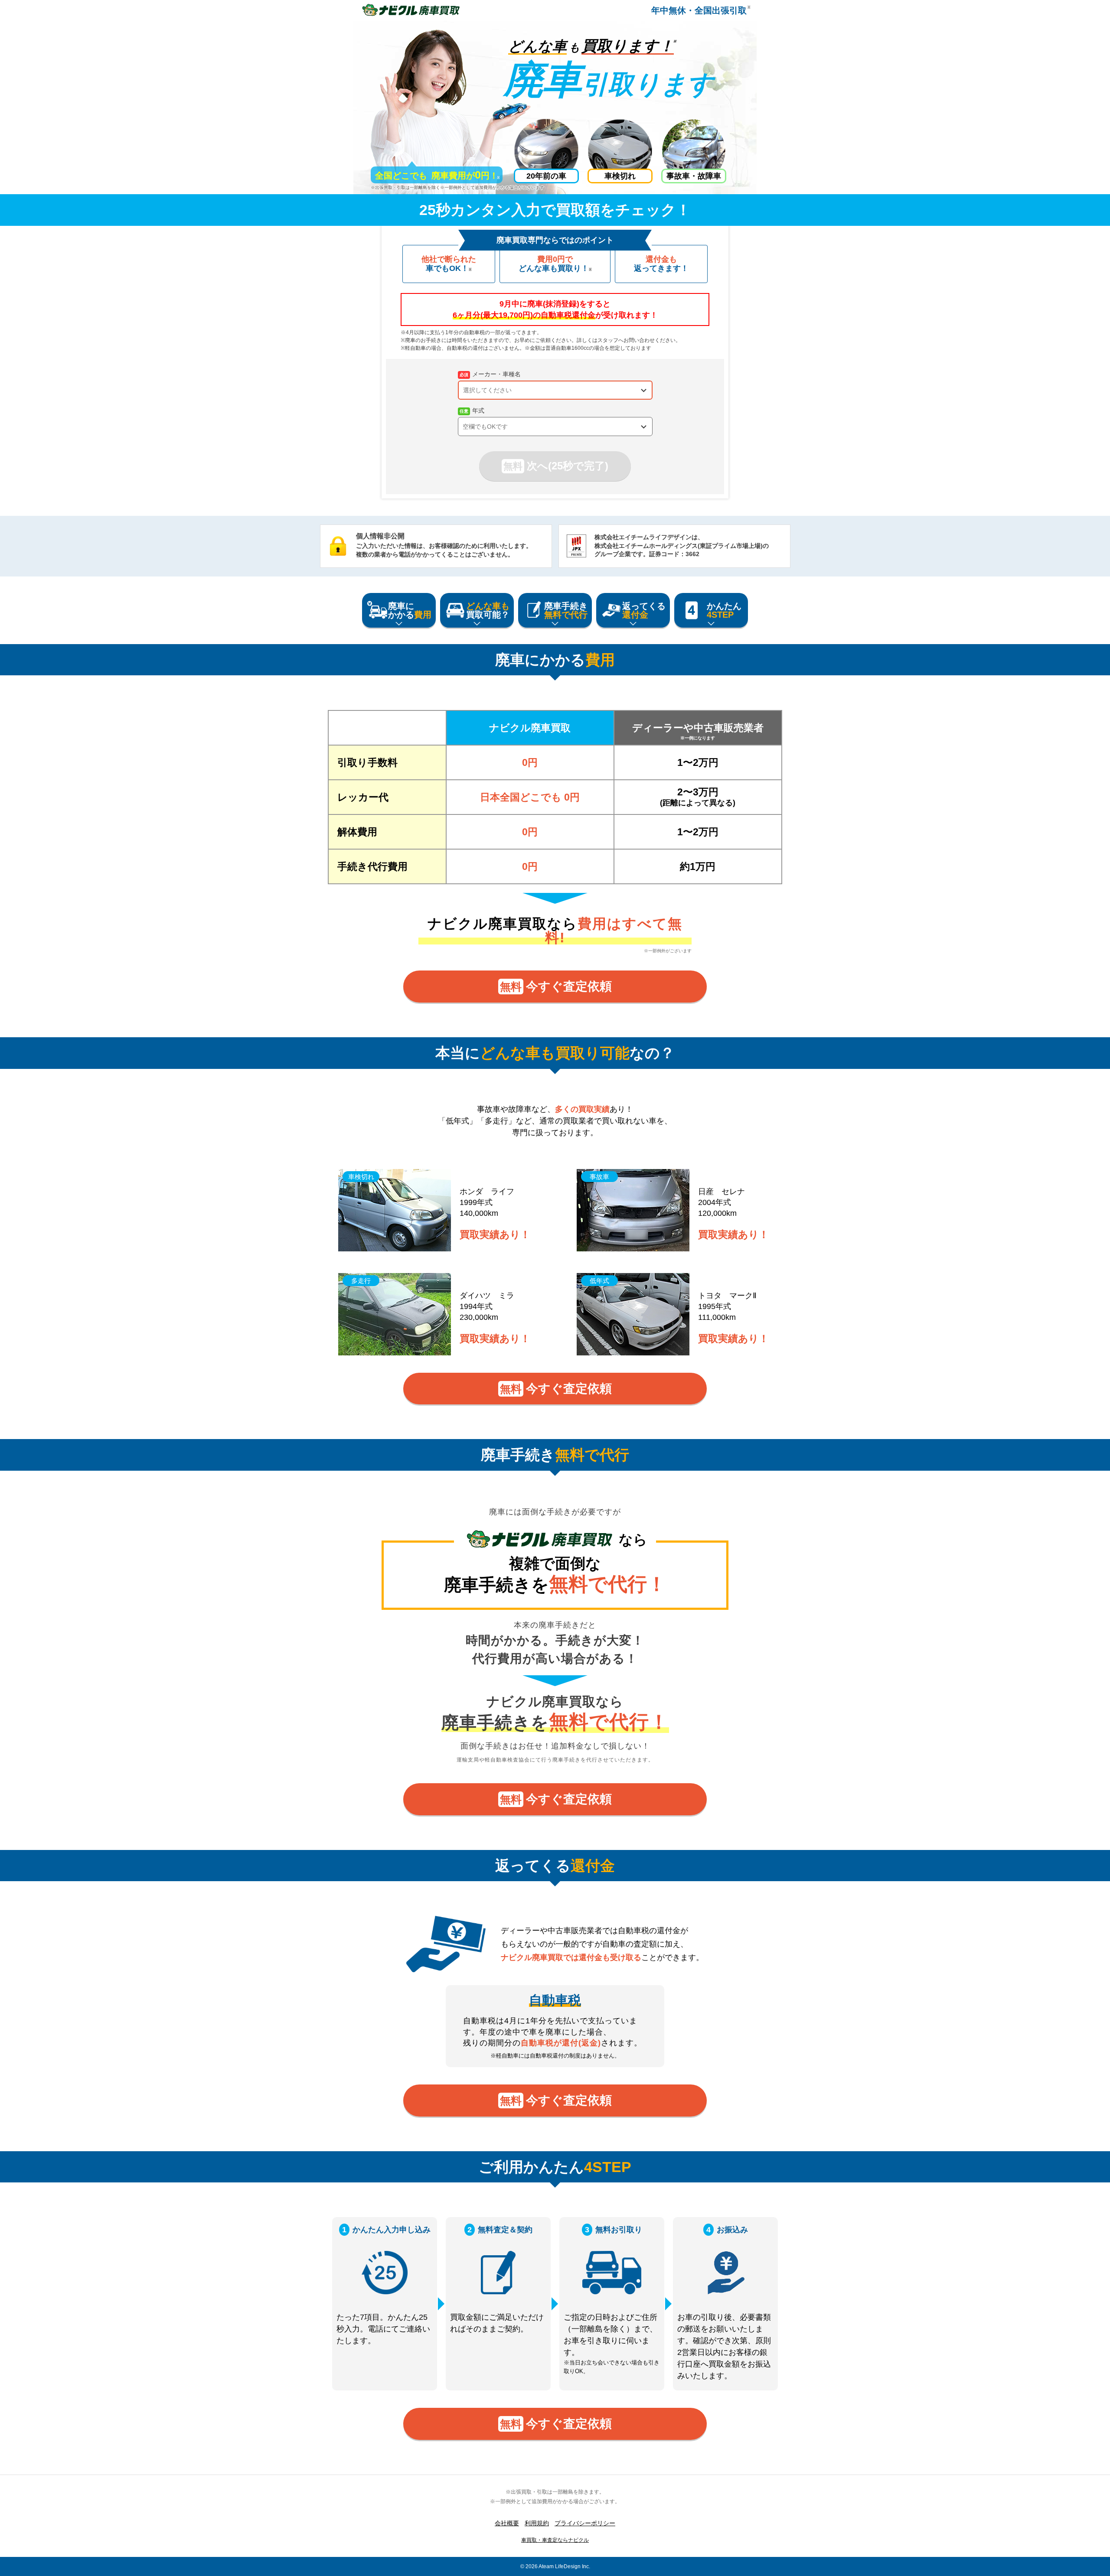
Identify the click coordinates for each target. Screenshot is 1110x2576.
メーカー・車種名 (496, 374)
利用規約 (537, 2523)
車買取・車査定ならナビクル (555, 2540)
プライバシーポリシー (585, 2523)
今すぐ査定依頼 (556, 986)
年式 (478, 410)
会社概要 (507, 2523)
